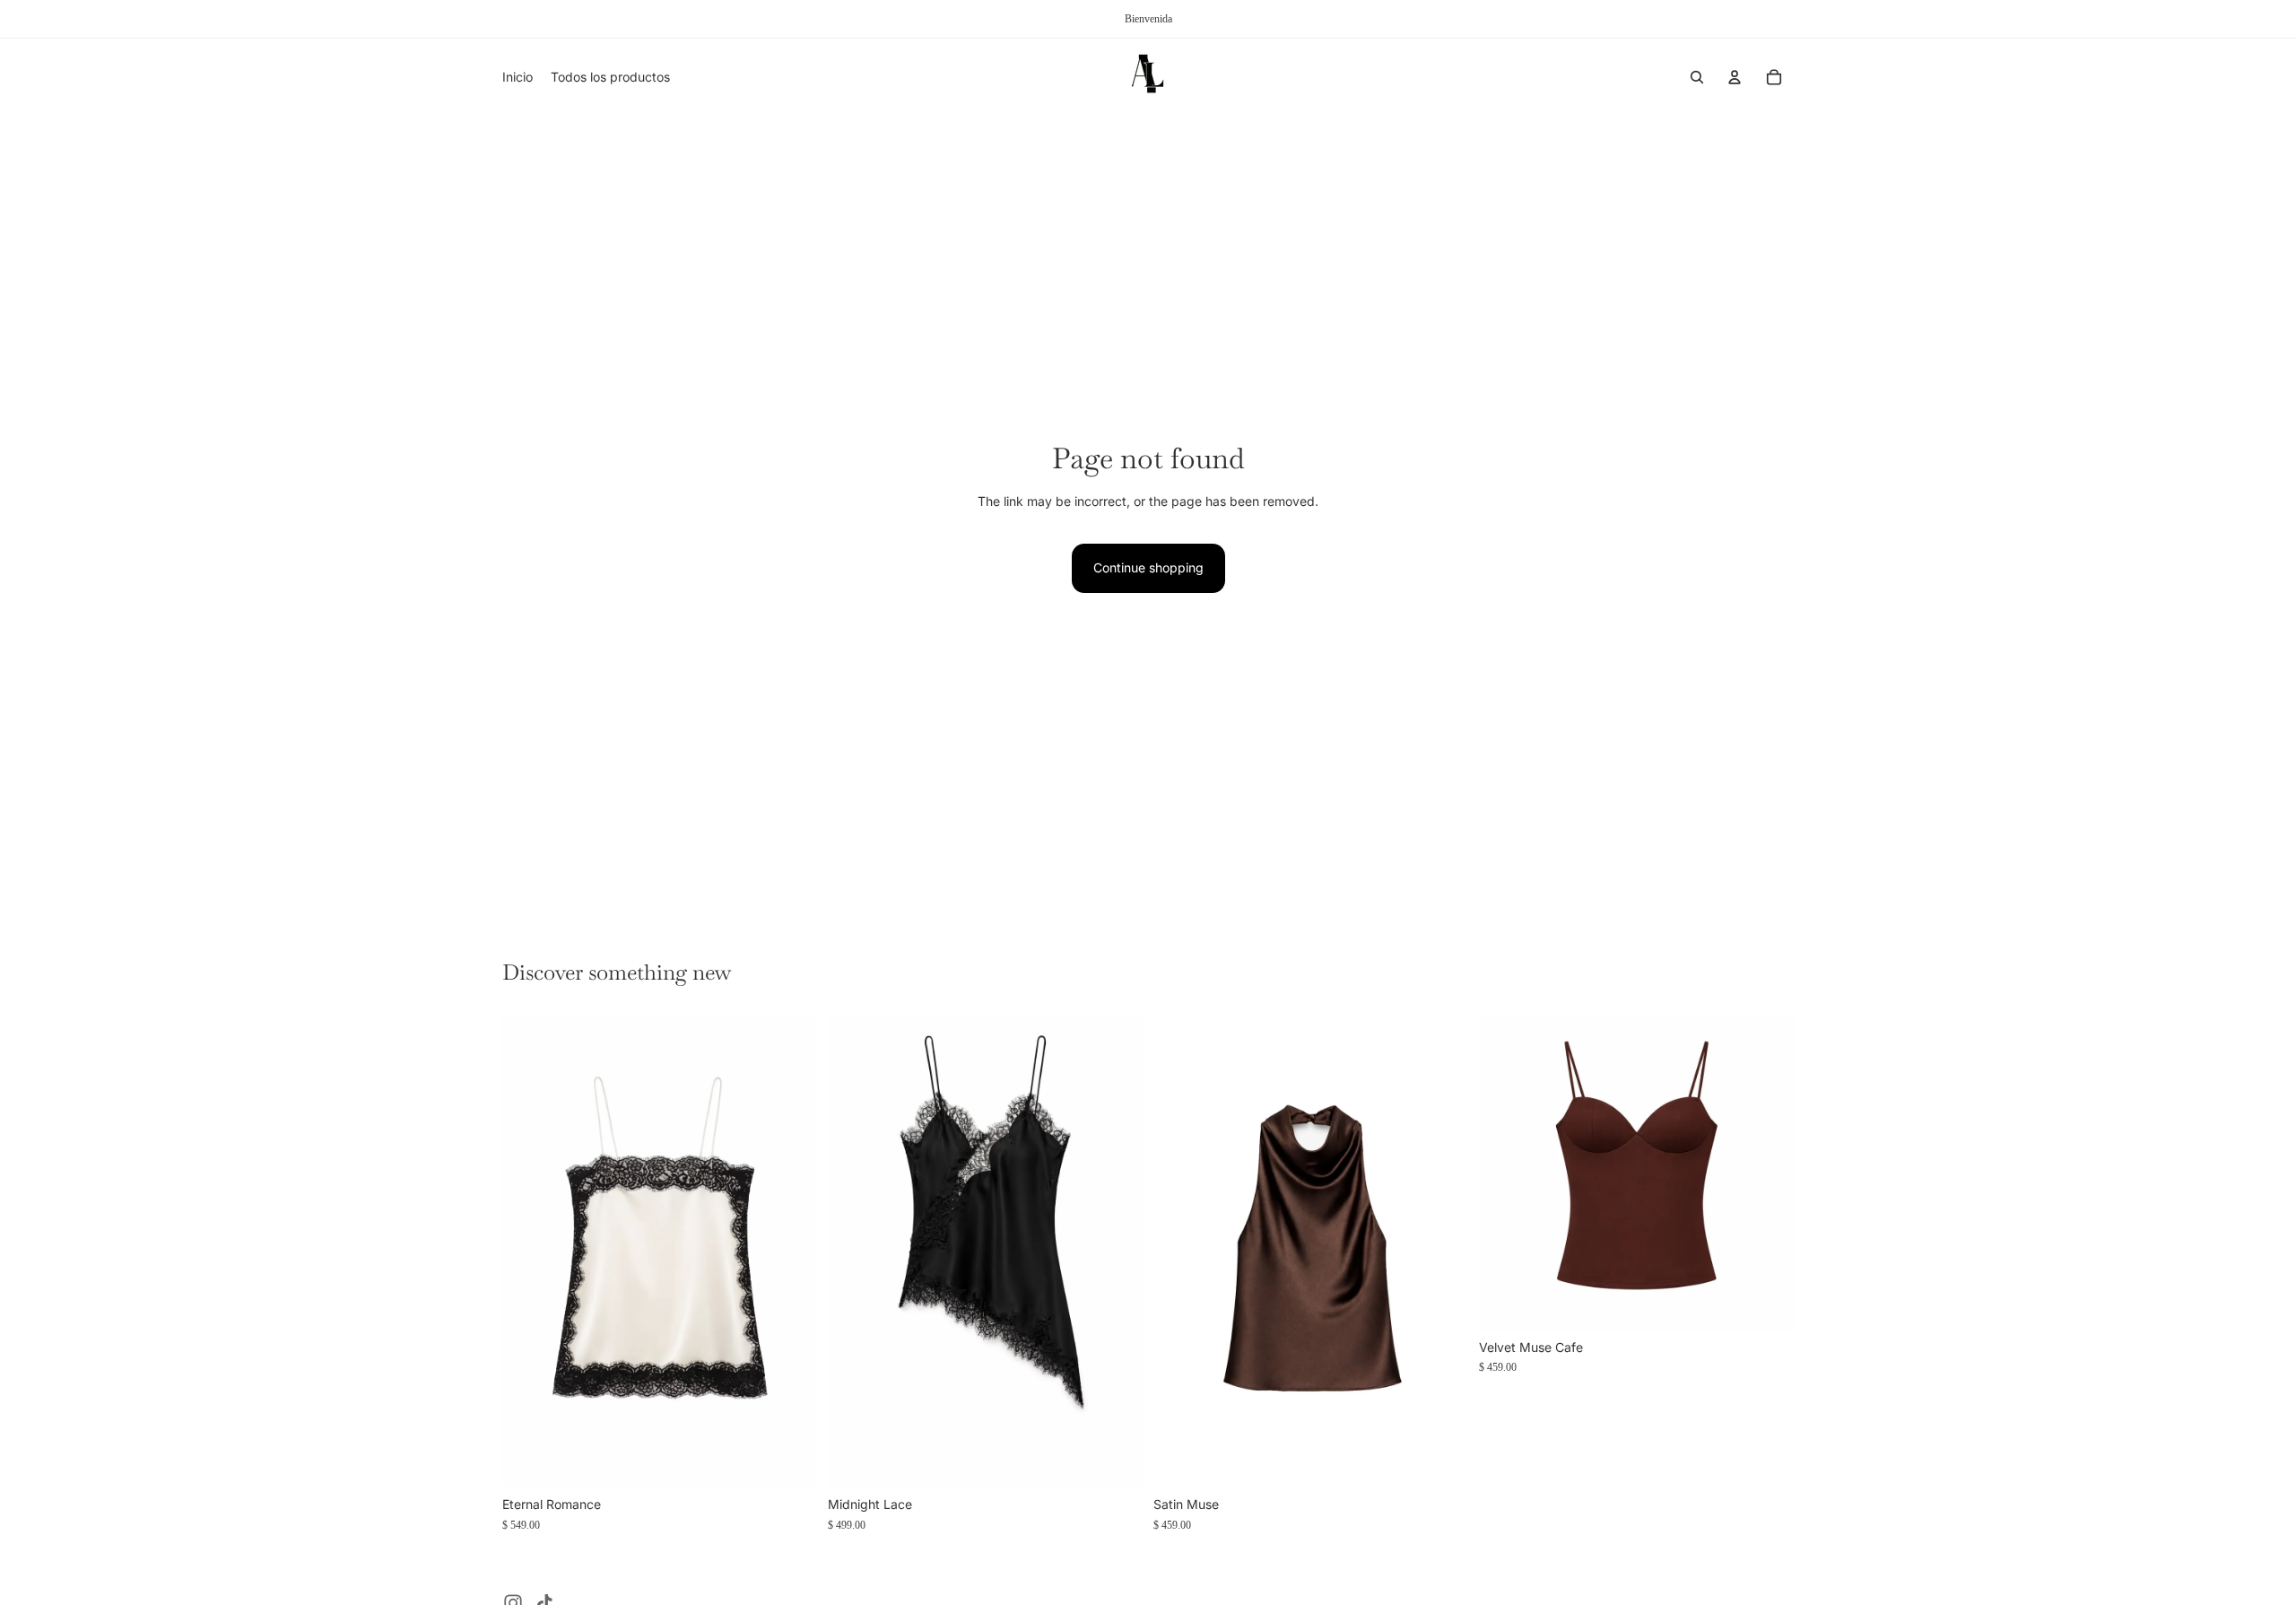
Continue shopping (1148, 567)
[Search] (1697, 77)
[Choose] (789, 1461)
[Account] (1735, 77)
